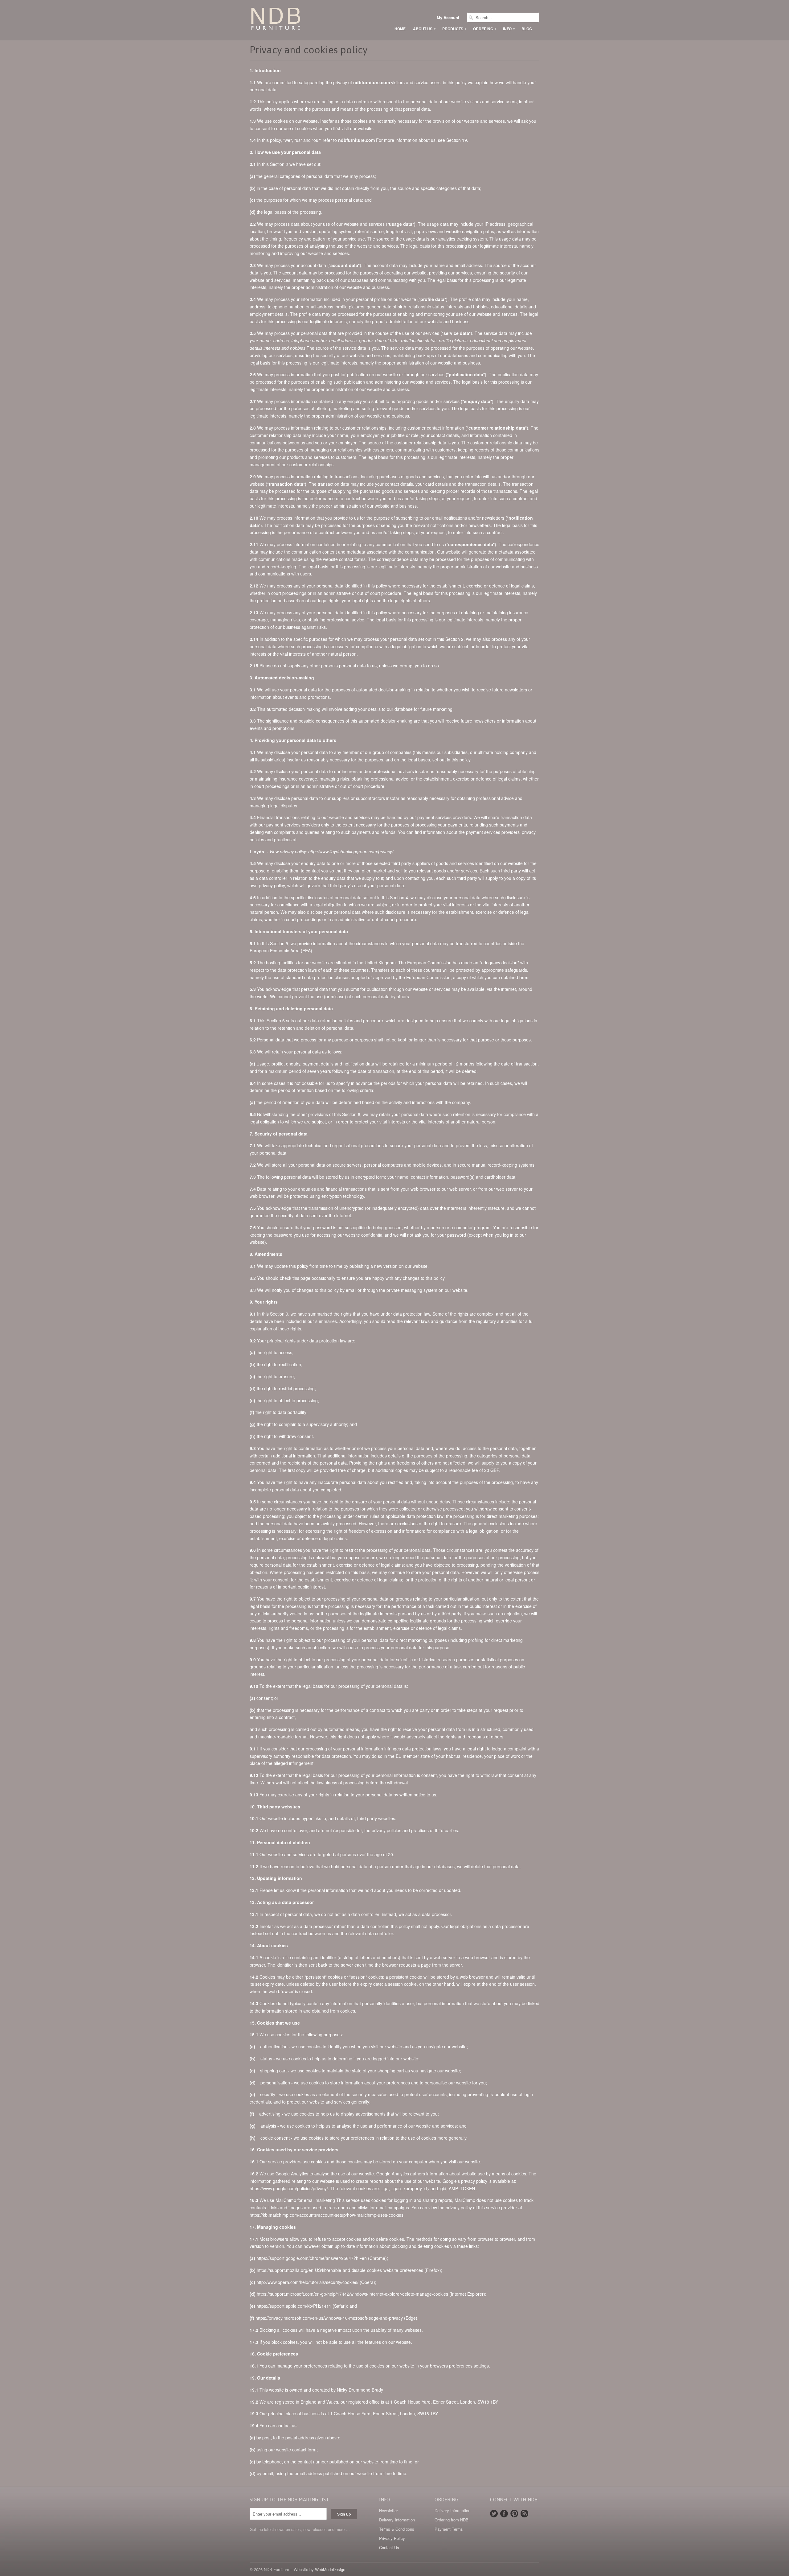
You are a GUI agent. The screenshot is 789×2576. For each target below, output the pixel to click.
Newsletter (388, 2510)
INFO (509, 29)
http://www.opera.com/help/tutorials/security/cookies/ (307, 2282)
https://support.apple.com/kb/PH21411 (294, 2306)
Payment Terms (449, 2529)
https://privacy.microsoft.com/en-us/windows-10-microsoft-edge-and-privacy (329, 2318)
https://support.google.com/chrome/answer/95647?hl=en (312, 2258)
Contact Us (389, 2547)
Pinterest (514, 2514)
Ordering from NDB (452, 2520)
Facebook (504, 2514)
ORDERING (484, 29)
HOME (400, 29)
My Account (448, 18)
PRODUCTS (454, 29)
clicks (363, 2207)
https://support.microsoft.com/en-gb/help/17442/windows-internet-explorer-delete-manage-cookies (352, 2294)
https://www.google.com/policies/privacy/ (289, 2188)
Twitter (494, 2514)
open (343, 2207)
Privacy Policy (392, 2538)
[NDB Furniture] (296, 20)
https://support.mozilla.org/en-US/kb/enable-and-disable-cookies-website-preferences (340, 2270)
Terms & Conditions (397, 2529)
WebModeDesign (330, 2569)
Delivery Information (397, 2520)
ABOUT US (424, 29)
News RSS (524, 2514)
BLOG (527, 29)
